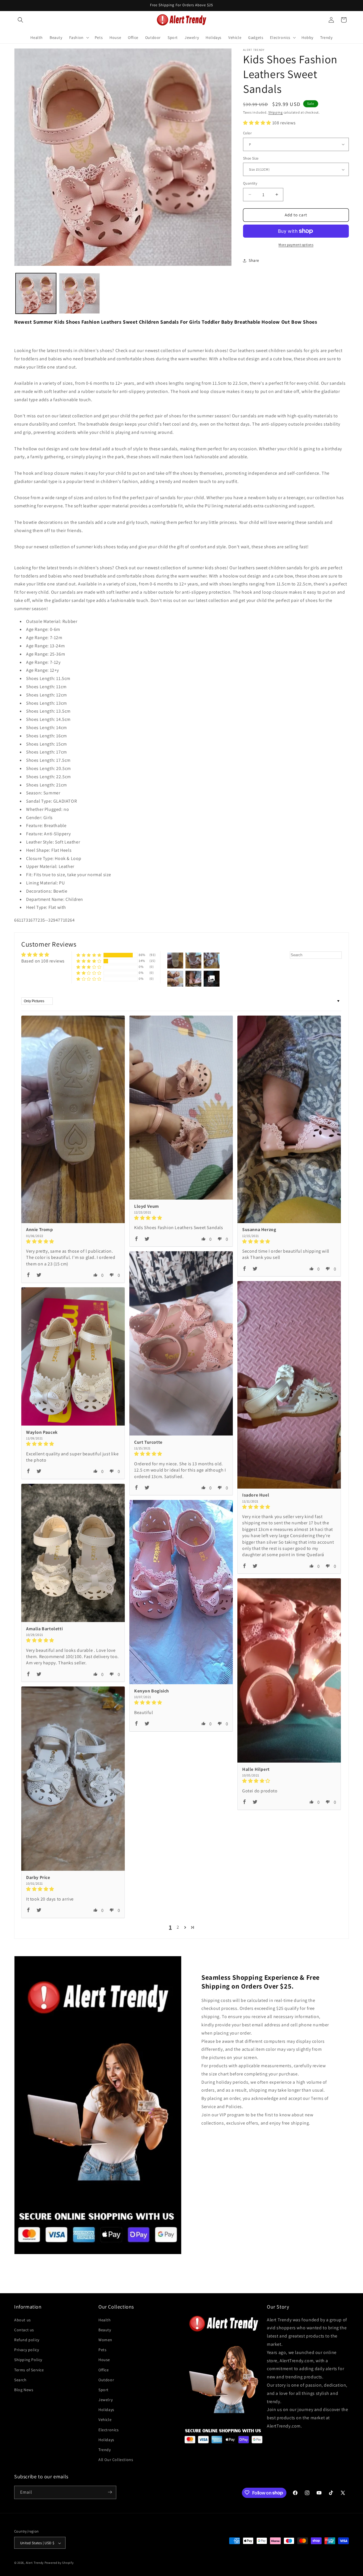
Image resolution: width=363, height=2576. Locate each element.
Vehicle (105, 2420)
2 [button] (178, 1927)
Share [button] (254, 260)
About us (23, 2320)
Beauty (105, 2330)
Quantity (250, 183)
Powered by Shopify (59, 2563)
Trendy (105, 2449)
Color (247, 133)
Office (104, 2370)
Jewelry (105, 2399)
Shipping (276, 112)
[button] (20, 20)
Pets (102, 2349)
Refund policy (27, 2339)
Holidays (106, 2410)
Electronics (109, 2429)
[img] (73, 1241)
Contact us (24, 2330)
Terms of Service (29, 2370)
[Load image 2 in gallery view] (79, 293)
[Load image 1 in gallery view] (36, 293)
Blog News (24, 2389)
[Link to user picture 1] (73, 1119)
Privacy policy (27, 2349)
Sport (104, 2389)
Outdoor (106, 2380)
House (104, 2360)
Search (20, 2380)
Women (105, 2339)
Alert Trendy (35, 2563)
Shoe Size (251, 158)
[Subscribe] (110, 2492)
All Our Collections (116, 2460)
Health (105, 2320)
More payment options (296, 245)
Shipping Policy (28, 2360)
